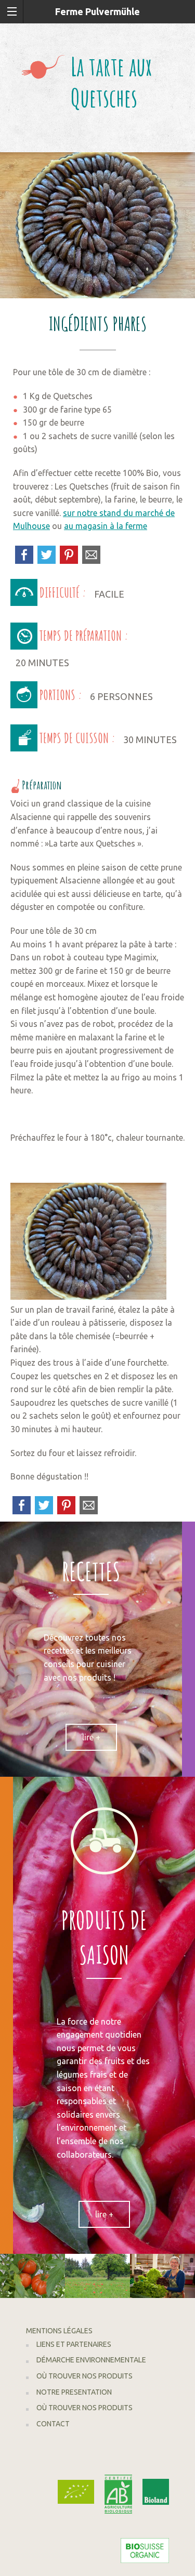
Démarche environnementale (91, 2360)
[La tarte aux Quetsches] (97, 224)
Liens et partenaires (74, 2344)
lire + (91, 1737)
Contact (53, 2424)
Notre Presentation (74, 2392)
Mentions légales (59, 2331)
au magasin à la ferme (106, 526)
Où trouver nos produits (84, 2376)
